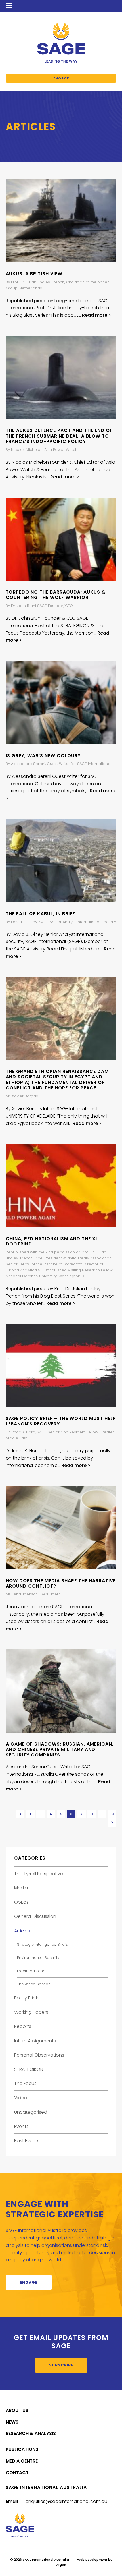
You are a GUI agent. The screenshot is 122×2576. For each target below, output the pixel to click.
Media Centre (22, 2461)
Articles (22, 1931)
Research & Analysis (31, 2433)
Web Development (92, 2560)
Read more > (96, 315)
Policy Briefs (27, 1998)
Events (21, 2126)
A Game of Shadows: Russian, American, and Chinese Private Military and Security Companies (60, 1749)
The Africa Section (34, 1984)
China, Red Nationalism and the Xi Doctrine (51, 1241)
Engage (61, 78)
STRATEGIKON (29, 2069)
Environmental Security (38, 1958)
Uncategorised (31, 2112)
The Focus (25, 2083)
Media (21, 1888)
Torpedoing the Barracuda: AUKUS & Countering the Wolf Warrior (56, 595)
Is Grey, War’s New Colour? (43, 756)
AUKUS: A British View (34, 274)
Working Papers (31, 2012)
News (12, 2422)
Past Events (27, 2141)
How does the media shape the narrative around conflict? (61, 1583)
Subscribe (61, 2365)
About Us (17, 2410)
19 (112, 1814)
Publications (22, 2449)
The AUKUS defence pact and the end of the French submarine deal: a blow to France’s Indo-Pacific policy (59, 436)
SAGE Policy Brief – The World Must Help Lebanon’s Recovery (61, 1421)
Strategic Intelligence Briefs (42, 1944)
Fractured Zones (32, 1971)
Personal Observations (39, 2055)
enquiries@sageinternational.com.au (66, 2501)
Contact (17, 2473)
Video (21, 2098)
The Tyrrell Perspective (39, 1874)
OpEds (21, 1902)
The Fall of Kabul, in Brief (40, 914)
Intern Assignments (35, 2041)
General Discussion (35, 1916)
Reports (23, 2026)
